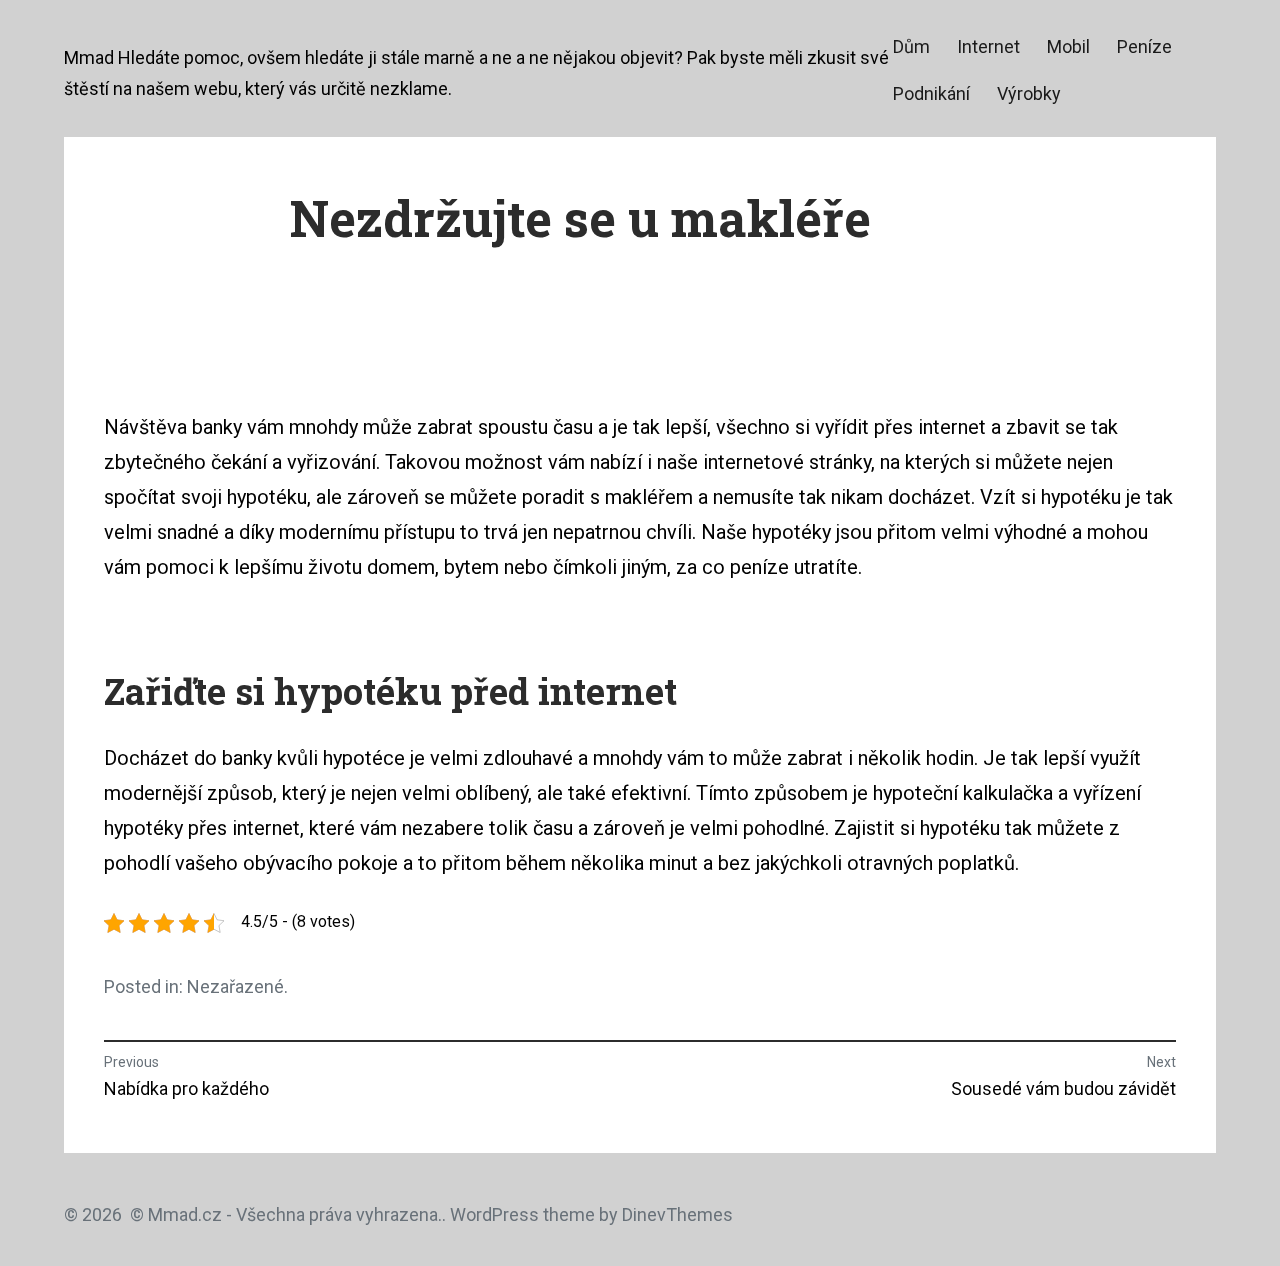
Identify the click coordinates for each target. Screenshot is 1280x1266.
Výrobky (1029, 93)
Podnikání (931, 93)
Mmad (89, 57)
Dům (911, 46)
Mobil (1068, 46)
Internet (988, 46)
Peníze (1144, 46)
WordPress (494, 1214)
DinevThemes (675, 1214)
